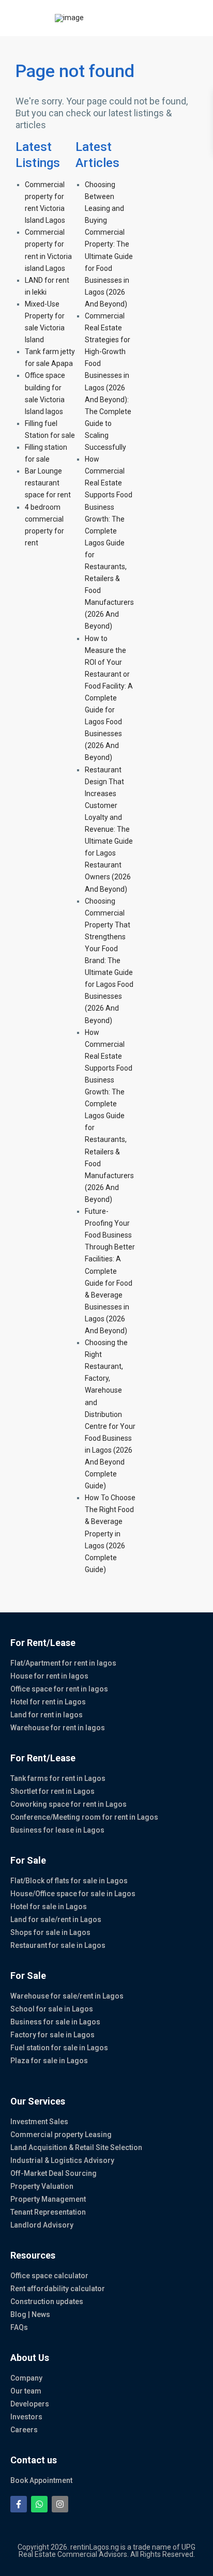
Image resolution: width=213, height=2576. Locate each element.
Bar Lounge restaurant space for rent (48, 483)
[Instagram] (60, 2504)
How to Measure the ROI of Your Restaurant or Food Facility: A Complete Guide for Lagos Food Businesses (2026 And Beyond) (109, 698)
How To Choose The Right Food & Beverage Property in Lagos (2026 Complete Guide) (110, 1534)
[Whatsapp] (39, 2504)
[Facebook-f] (19, 2504)
